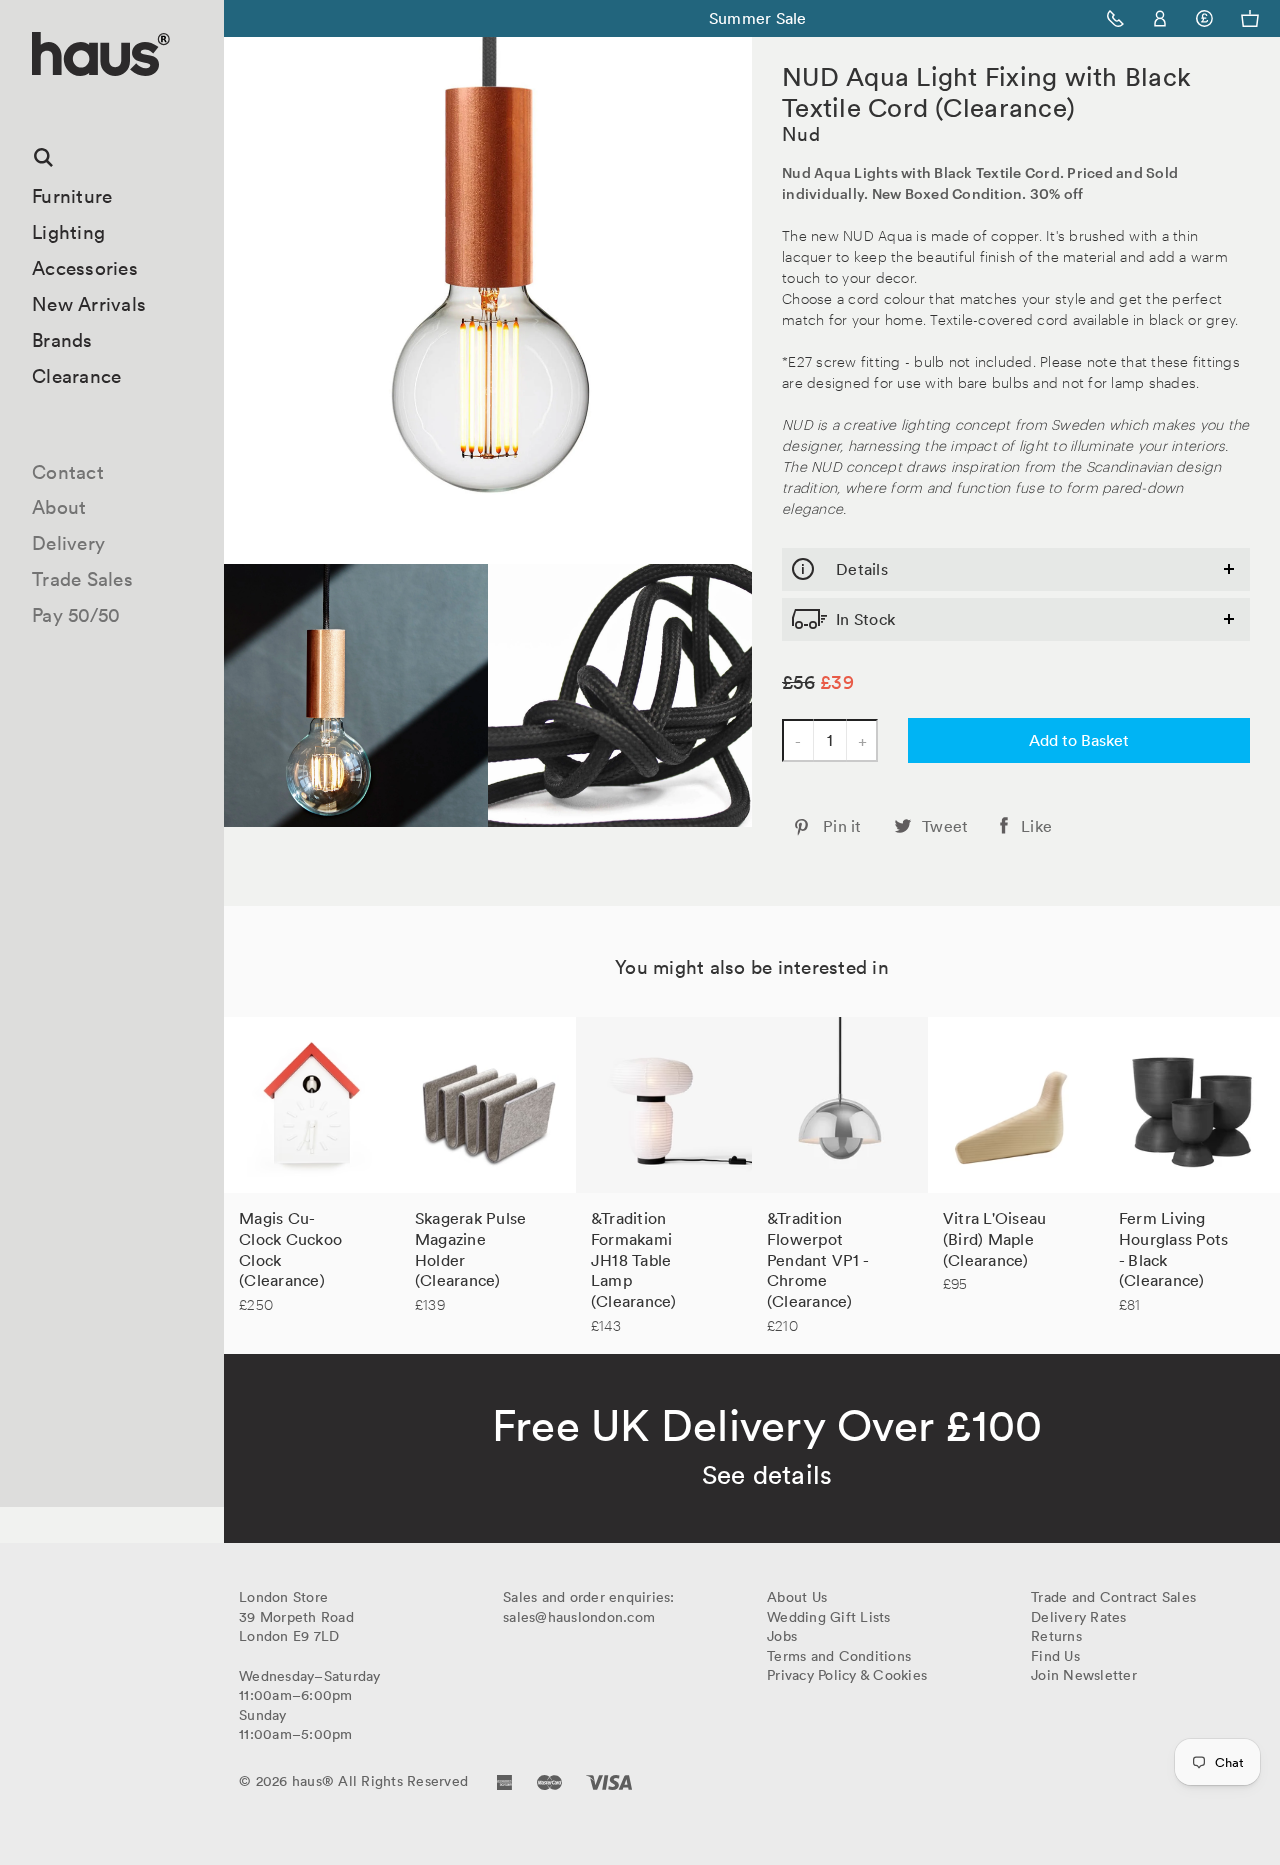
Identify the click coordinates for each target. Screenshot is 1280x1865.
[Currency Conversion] (1204, 18)
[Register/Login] (1160, 18)
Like (1036, 826)
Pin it (842, 826)
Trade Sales (82, 579)
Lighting (68, 232)
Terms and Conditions (839, 1656)
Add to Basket (1079, 740)
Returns (1056, 1636)
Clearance (76, 376)
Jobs (782, 1636)
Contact (68, 472)
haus (39, 99)
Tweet (945, 826)
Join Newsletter (1084, 1675)
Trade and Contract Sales (1113, 1597)
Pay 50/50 (76, 615)
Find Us (1055, 1656)
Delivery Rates (1079, 1617)
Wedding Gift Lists (829, 1617)
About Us (797, 1597)
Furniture (72, 196)
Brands (62, 340)
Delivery (68, 543)
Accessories (85, 268)
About (59, 507)
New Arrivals (89, 304)
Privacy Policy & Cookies (847, 1675)
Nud (801, 134)
